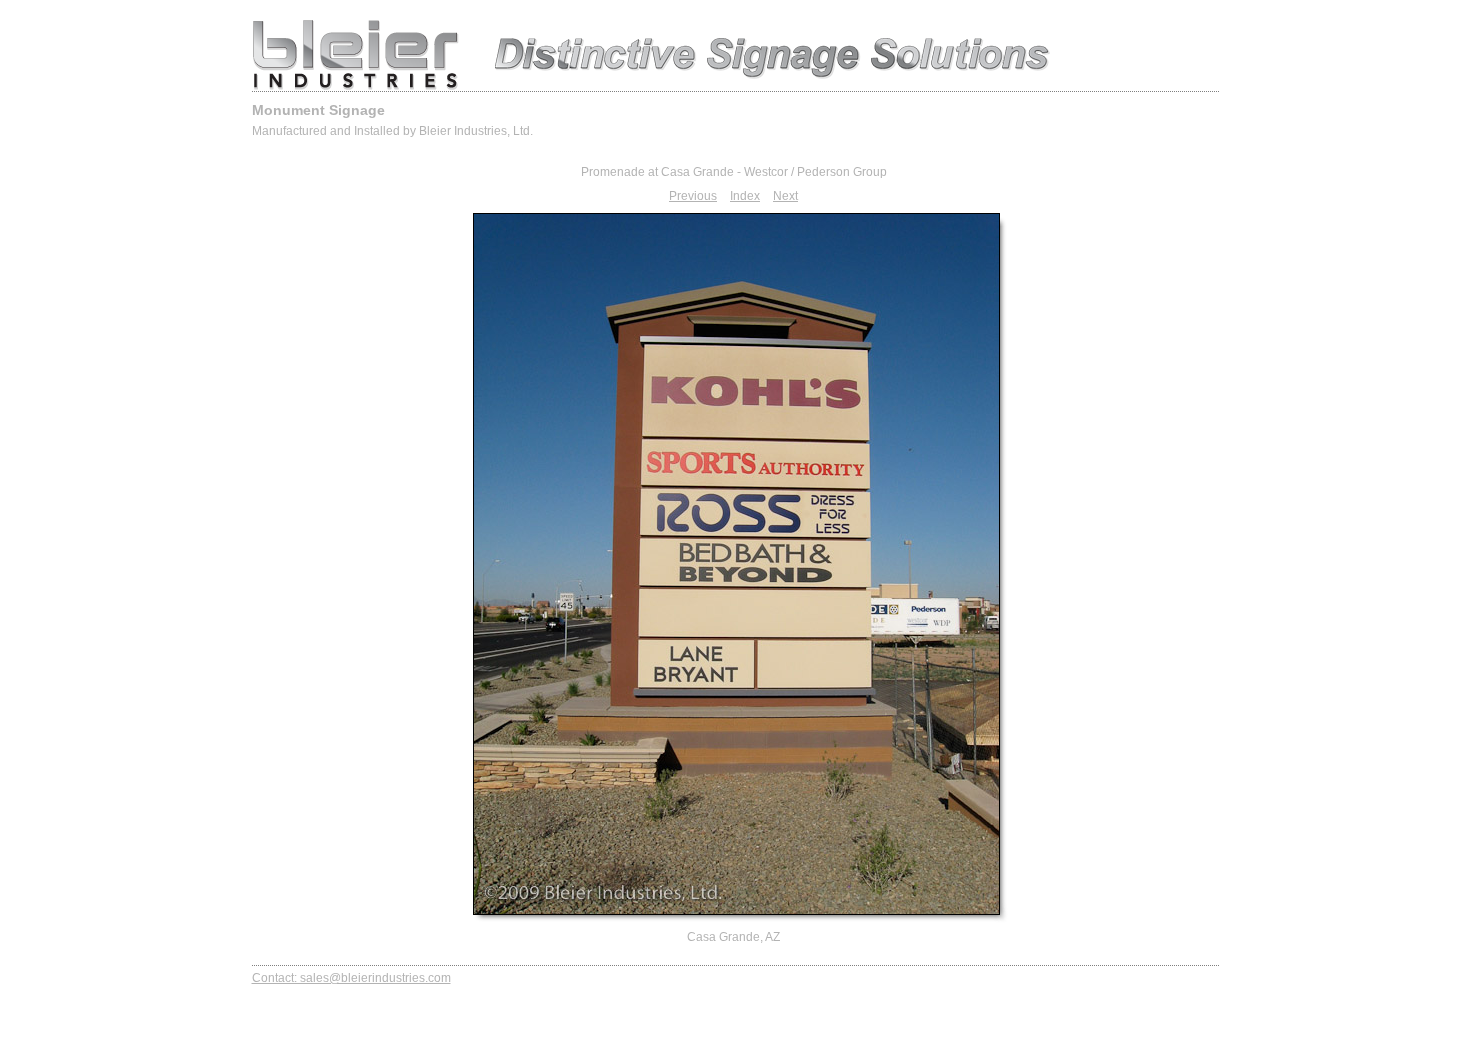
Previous (693, 196)
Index (745, 196)
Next (785, 196)
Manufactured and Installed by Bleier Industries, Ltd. (392, 131)
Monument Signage (318, 110)
